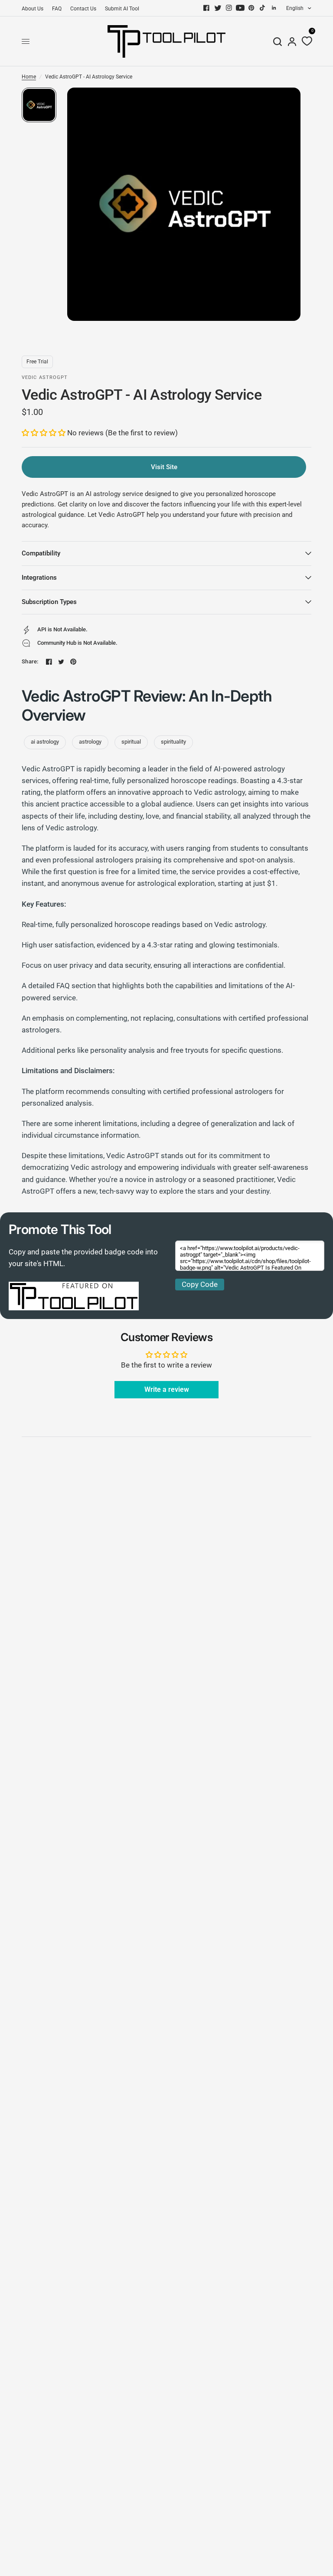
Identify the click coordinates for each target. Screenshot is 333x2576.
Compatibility (41, 553)
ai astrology (45, 742)
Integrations (39, 578)
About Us (33, 9)
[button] (44, 433)
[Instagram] (229, 8)
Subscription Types (49, 602)
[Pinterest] (251, 8)
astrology (90, 742)
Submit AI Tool (122, 9)
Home (29, 77)
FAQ (57, 9)
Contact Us (83, 9)
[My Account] (292, 41)
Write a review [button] (167, 1389)
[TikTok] (263, 8)
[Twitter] (218, 8)
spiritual (131, 742)
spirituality (173, 742)
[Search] (277, 41)
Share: (30, 661)
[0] (305, 41)
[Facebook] (206, 8)
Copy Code (200, 1284)
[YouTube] (240, 8)
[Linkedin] (274, 8)
